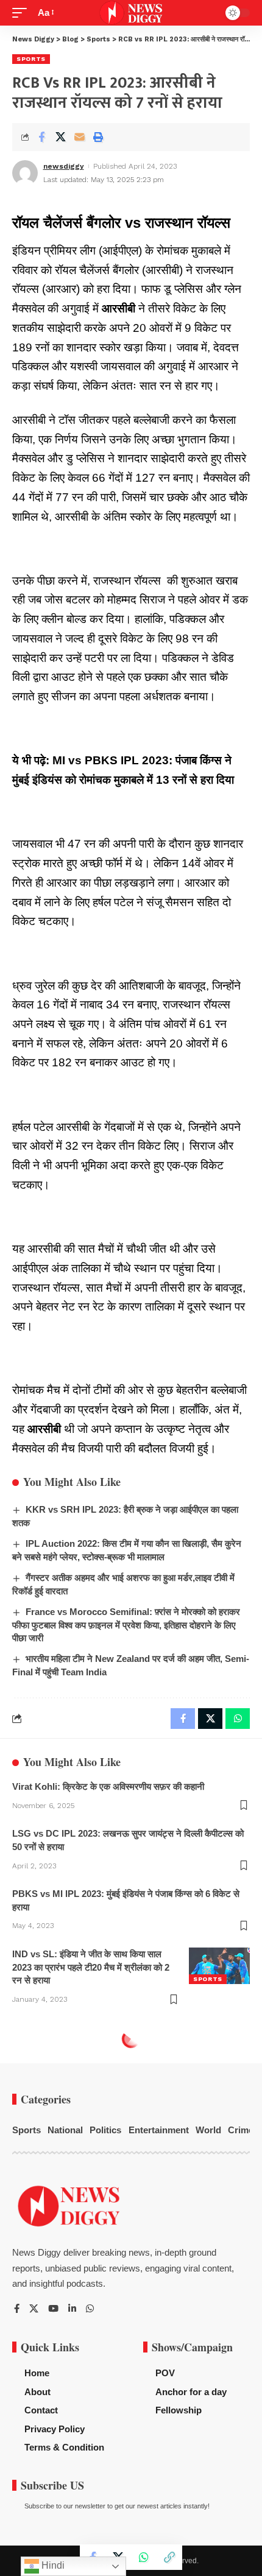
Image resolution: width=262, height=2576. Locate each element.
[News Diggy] (131, 13)
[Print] (98, 137)
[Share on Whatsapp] (144, 2557)
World (208, 2130)
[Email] (79, 137)
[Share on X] (60, 137)
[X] (34, 2309)
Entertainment (159, 2130)
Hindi (52, 2565)
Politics (105, 2130)
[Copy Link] (169, 2557)
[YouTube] (53, 2309)
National (65, 2130)
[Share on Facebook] (41, 137)
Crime (241, 2130)
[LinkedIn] (72, 2309)
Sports (31, 59)
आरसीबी (119, 308)
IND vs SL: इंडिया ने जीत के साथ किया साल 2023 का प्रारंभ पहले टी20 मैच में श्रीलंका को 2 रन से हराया (91, 1967)
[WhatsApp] (90, 2309)
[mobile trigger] (23, 13)
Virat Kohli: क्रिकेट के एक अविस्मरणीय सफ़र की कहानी (108, 1786)
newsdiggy (64, 166)
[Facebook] (17, 2309)
